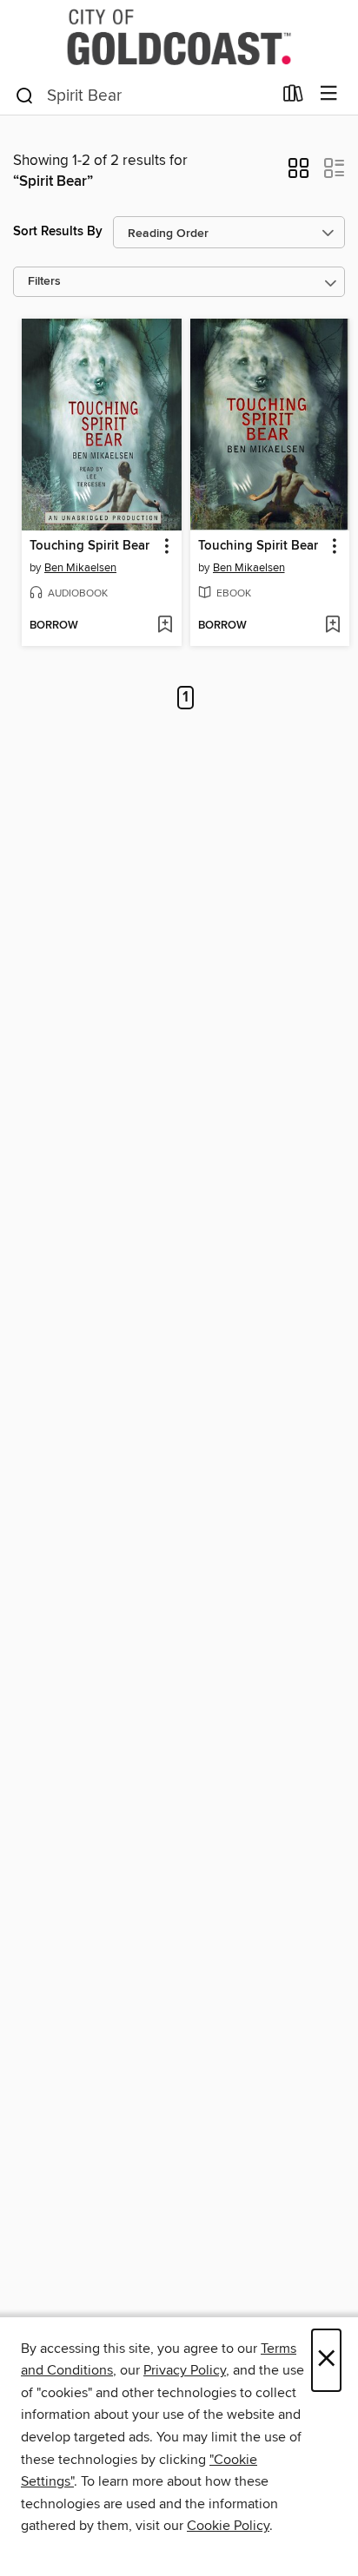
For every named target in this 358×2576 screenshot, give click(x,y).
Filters (44, 282)
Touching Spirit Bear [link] (89, 546)
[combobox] (143, 96)
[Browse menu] (329, 94)
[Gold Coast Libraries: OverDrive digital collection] (179, 37)
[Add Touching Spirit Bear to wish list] (165, 626)
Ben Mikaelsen (80, 568)
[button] (298, 174)
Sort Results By (58, 231)
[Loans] (293, 97)
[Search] (25, 95)
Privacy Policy (185, 2370)
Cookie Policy (228, 2526)
